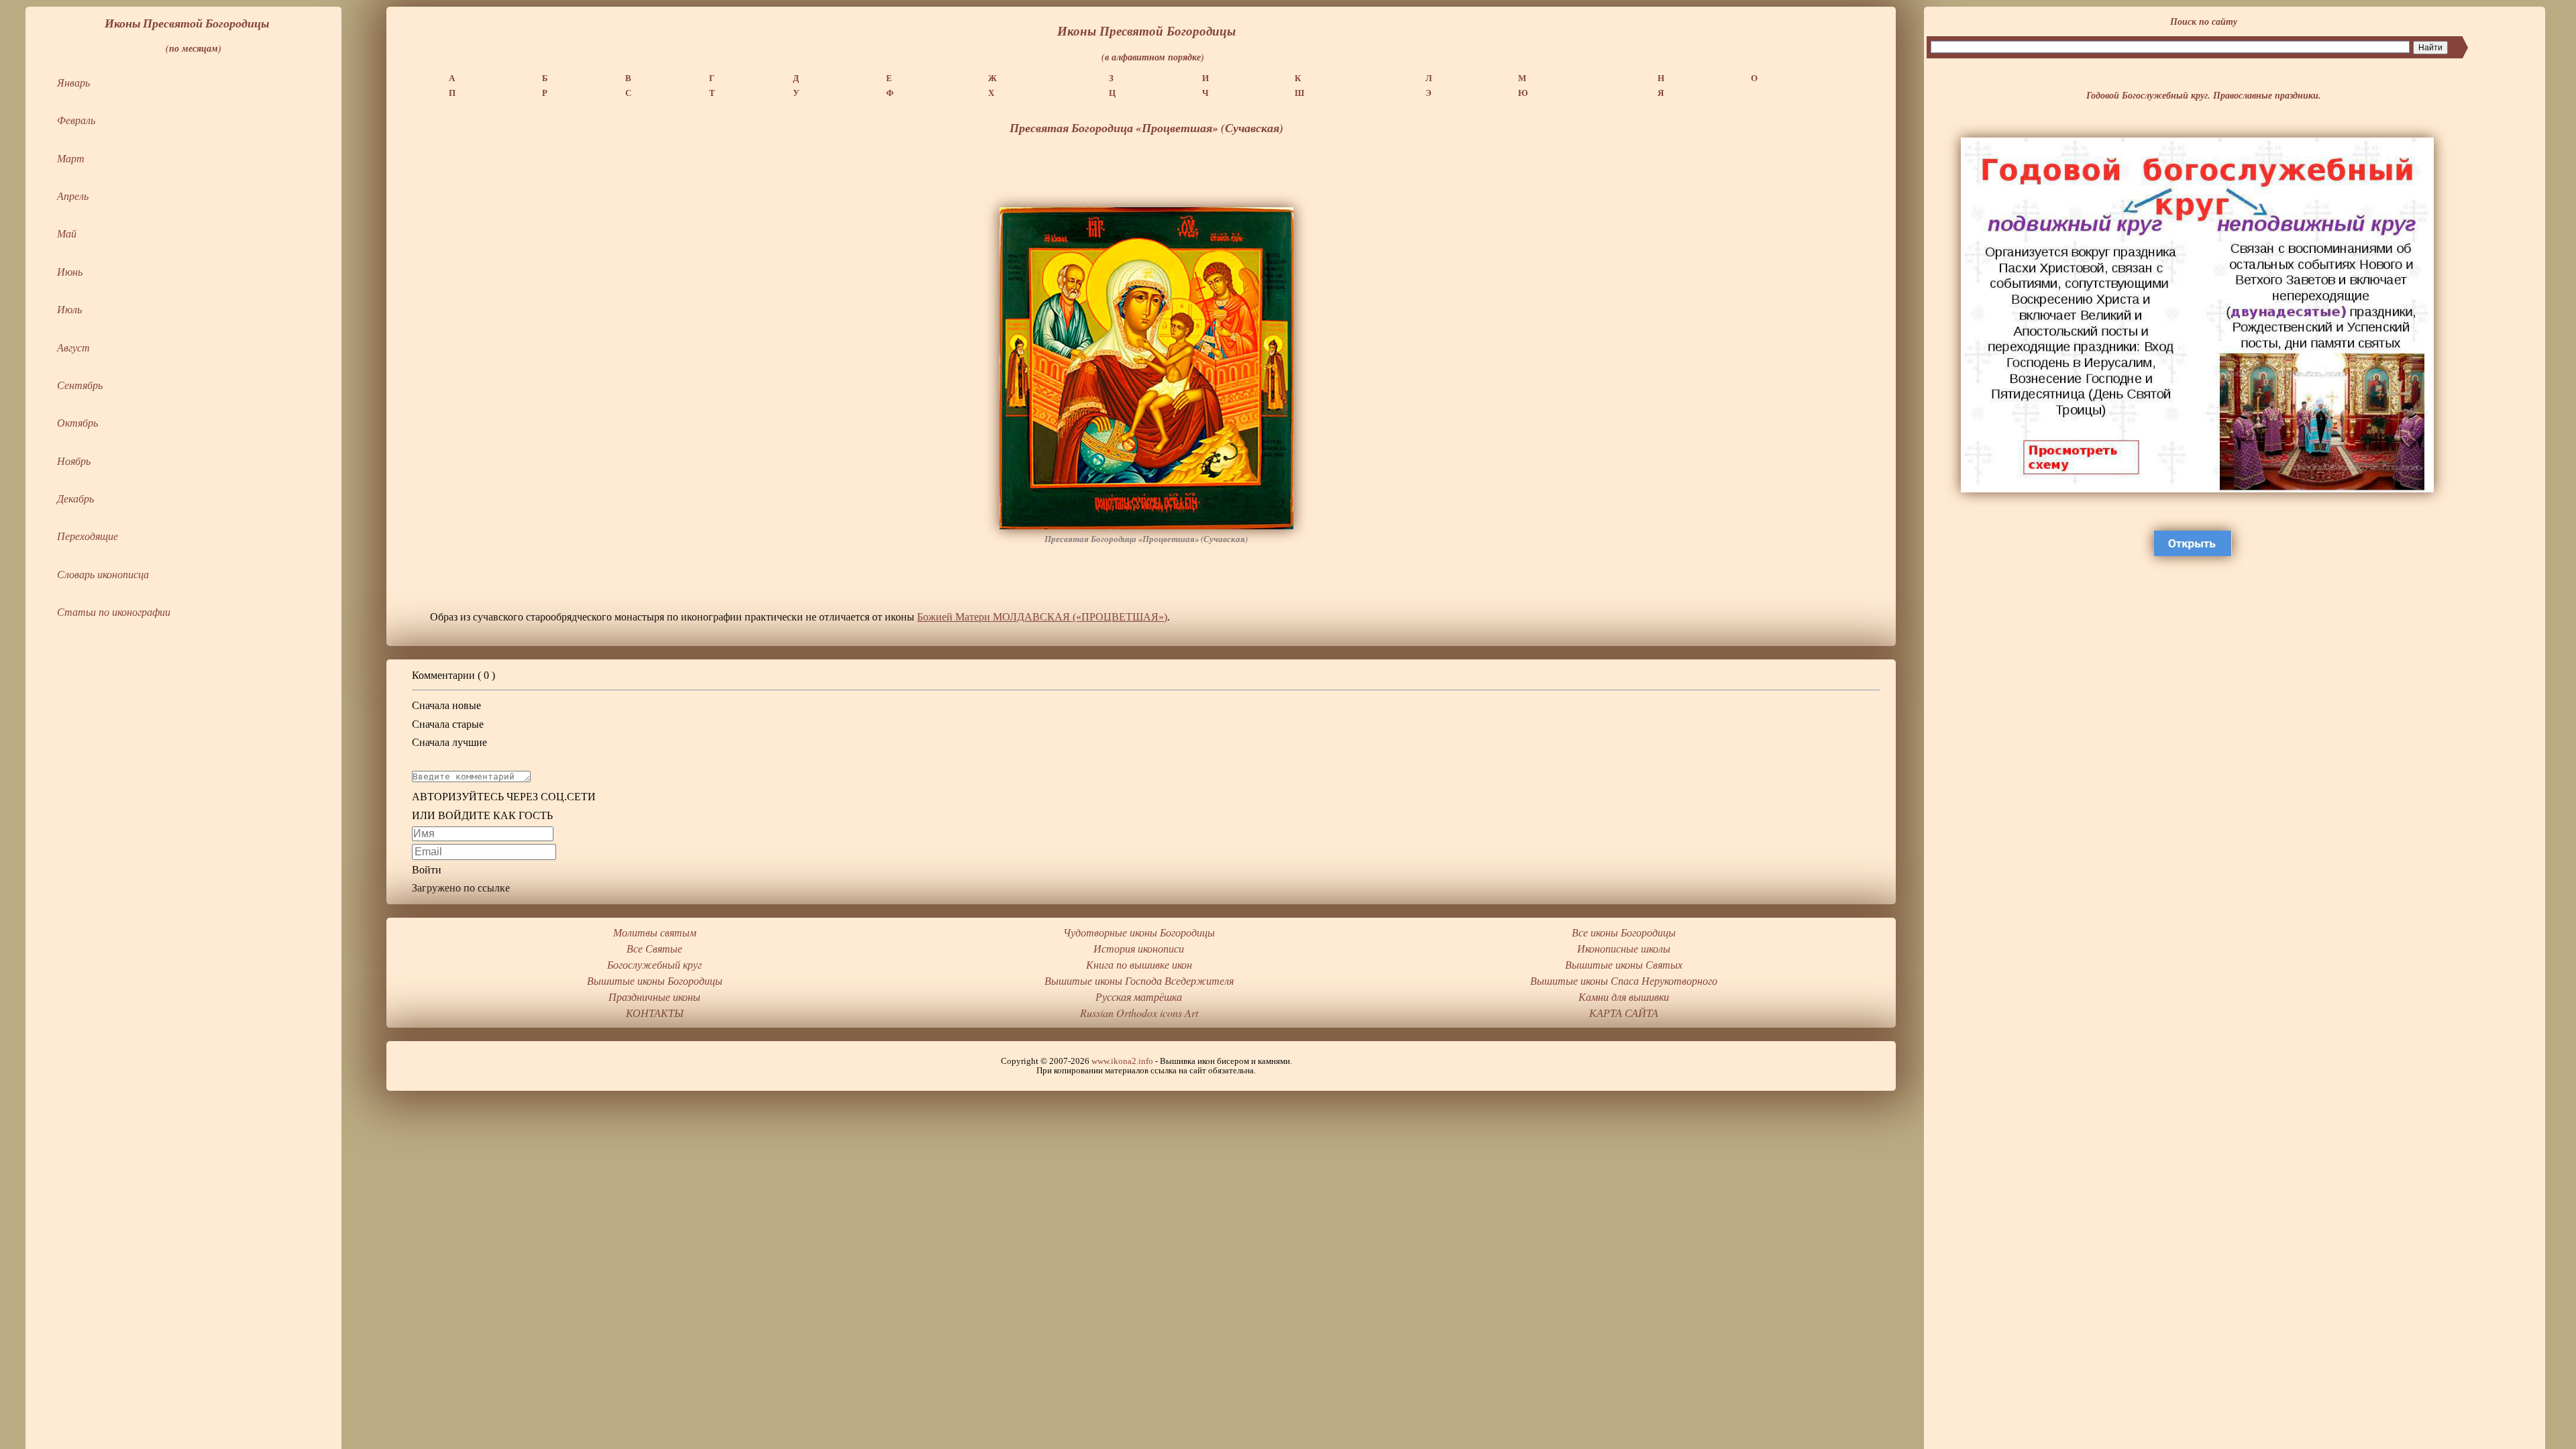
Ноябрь (74, 461)
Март (71, 158)
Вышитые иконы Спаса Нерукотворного (1624, 980)
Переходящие (88, 536)
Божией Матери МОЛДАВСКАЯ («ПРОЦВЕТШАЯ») (1042, 617)
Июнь (70, 271)
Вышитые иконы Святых (1624, 964)
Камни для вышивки (1624, 997)
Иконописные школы (1624, 948)
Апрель (73, 196)
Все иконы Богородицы (1624, 932)
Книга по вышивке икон (1139, 964)
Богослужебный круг (654, 964)
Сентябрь (80, 385)
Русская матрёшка (1139, 997)
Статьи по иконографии (114, 611)
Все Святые (654, 948)
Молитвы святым (655, 932)
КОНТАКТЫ (655, 1013)
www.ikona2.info (1122, 1061)
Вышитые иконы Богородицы (655, 980)
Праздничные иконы (654, 997)
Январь (73, 82)
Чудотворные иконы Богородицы (1139, 932)
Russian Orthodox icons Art (1139, 1013)
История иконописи (1139, 948)
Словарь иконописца (103, 574)
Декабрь (75, 498)
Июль (69, 309)
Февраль (76, 120)
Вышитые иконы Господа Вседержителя (1139, 980)
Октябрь (77, 422)
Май (67, 233)
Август (73, 347)
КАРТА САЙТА (1624, 1013)
